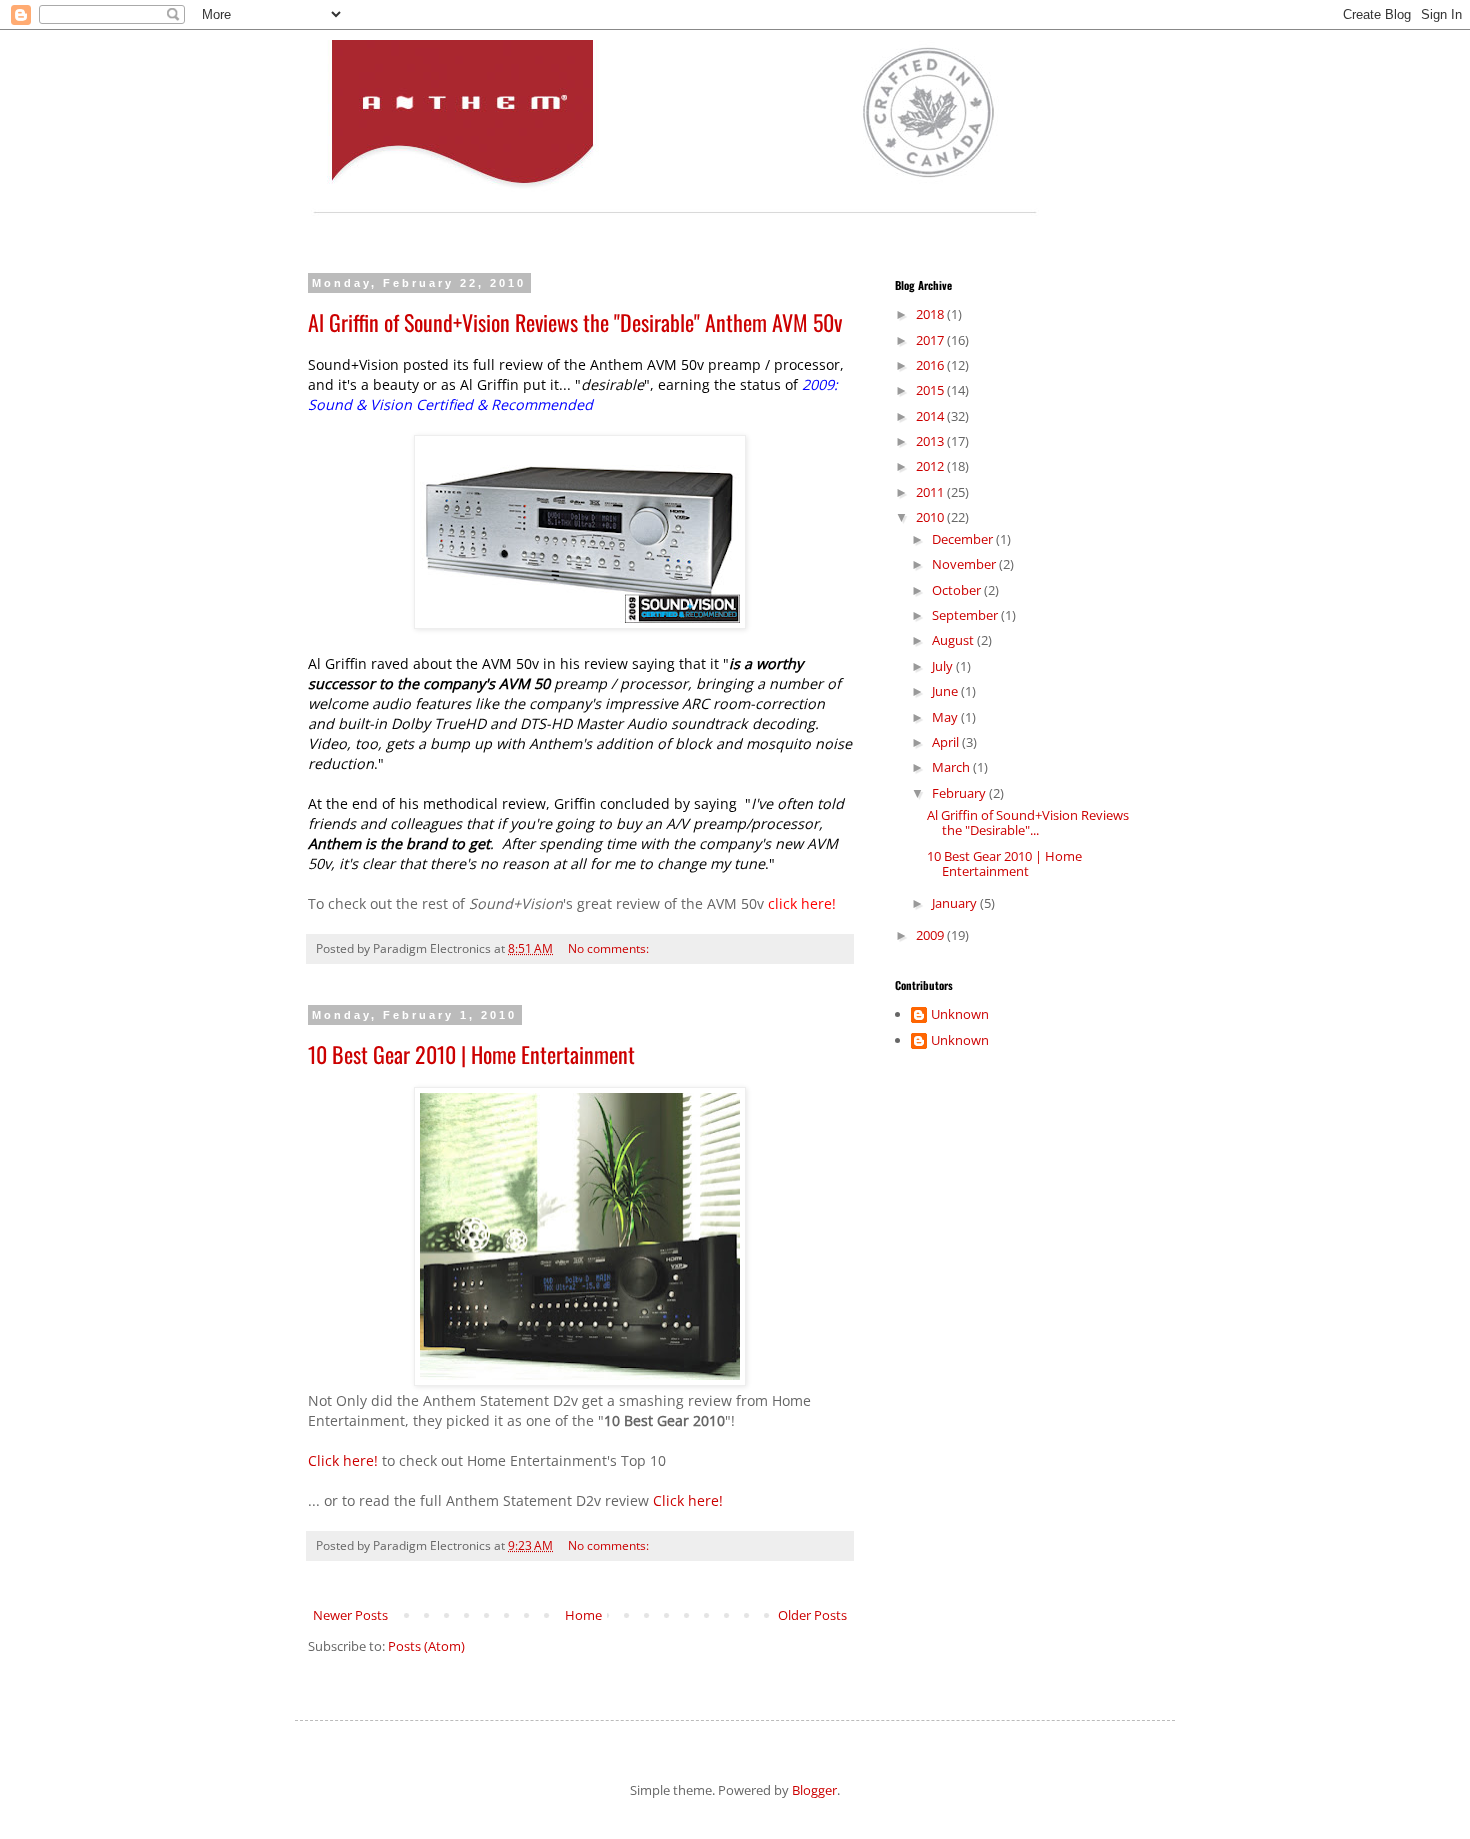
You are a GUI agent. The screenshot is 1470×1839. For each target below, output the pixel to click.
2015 (931, 390)
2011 (931, 492)
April (947, 742)
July (944, 666)
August (954, 640)
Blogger (814, 1790)
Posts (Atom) (426, 1646)
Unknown (960, 1015)
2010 (931, 517)
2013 (931, 441)
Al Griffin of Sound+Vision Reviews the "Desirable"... (1028, 823)
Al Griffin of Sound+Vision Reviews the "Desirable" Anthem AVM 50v (575, 322)
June (946, 691)
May (946, 717)
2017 (931, 340)
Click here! (343, 1460)
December (964, 539)
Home (583, 1615)
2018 (931, 314)
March (952, 767)
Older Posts (812, 1615)
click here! (802, 903)
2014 (931, 416)
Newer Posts (350, 1615)
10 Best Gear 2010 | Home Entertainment (471, 1054)
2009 (931, 935)
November (965, 564)
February (960, 793)
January (956, 903)
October (958, 590)
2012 (931, 466)
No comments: (610, 948)
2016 (931, 365)
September (966, 615)
